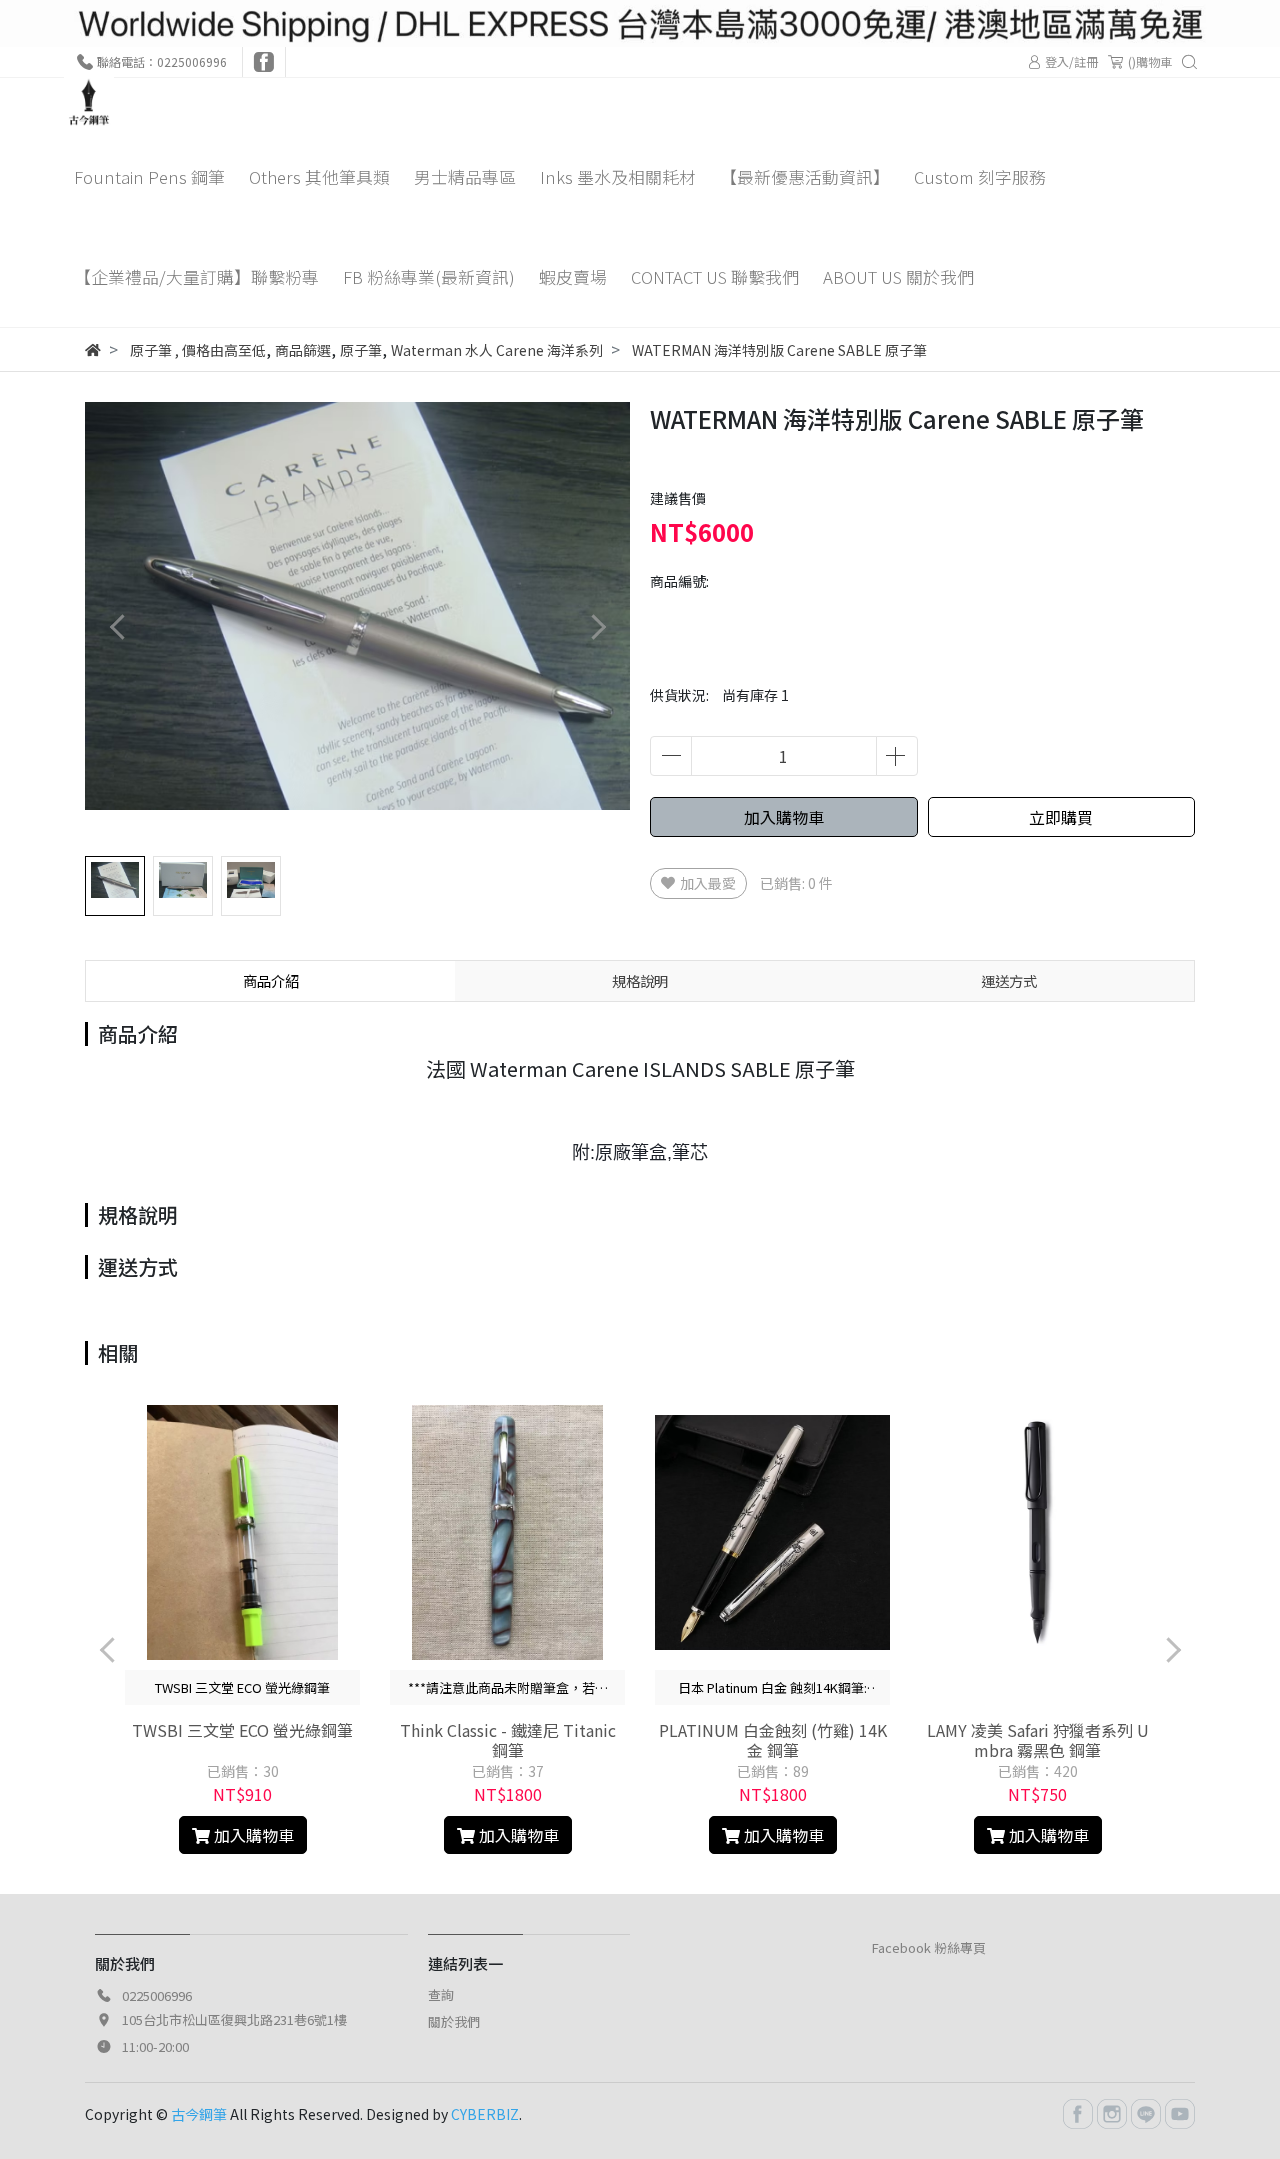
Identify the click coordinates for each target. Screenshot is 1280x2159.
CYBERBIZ (485, 2114)
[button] (597, 627)
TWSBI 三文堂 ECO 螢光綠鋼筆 (242, 1730)
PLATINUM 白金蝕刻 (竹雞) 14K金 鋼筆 (773, 1740)
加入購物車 (784, 817)
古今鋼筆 (199, 2114)
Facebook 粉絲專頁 (929, 1947)
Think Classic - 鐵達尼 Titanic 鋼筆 (508, 1740)
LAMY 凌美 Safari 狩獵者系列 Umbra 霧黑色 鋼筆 (1038, 1740)
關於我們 (454, 2021)
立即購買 (1061, 817)
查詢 (441, 1994)
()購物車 (1150, 61)
